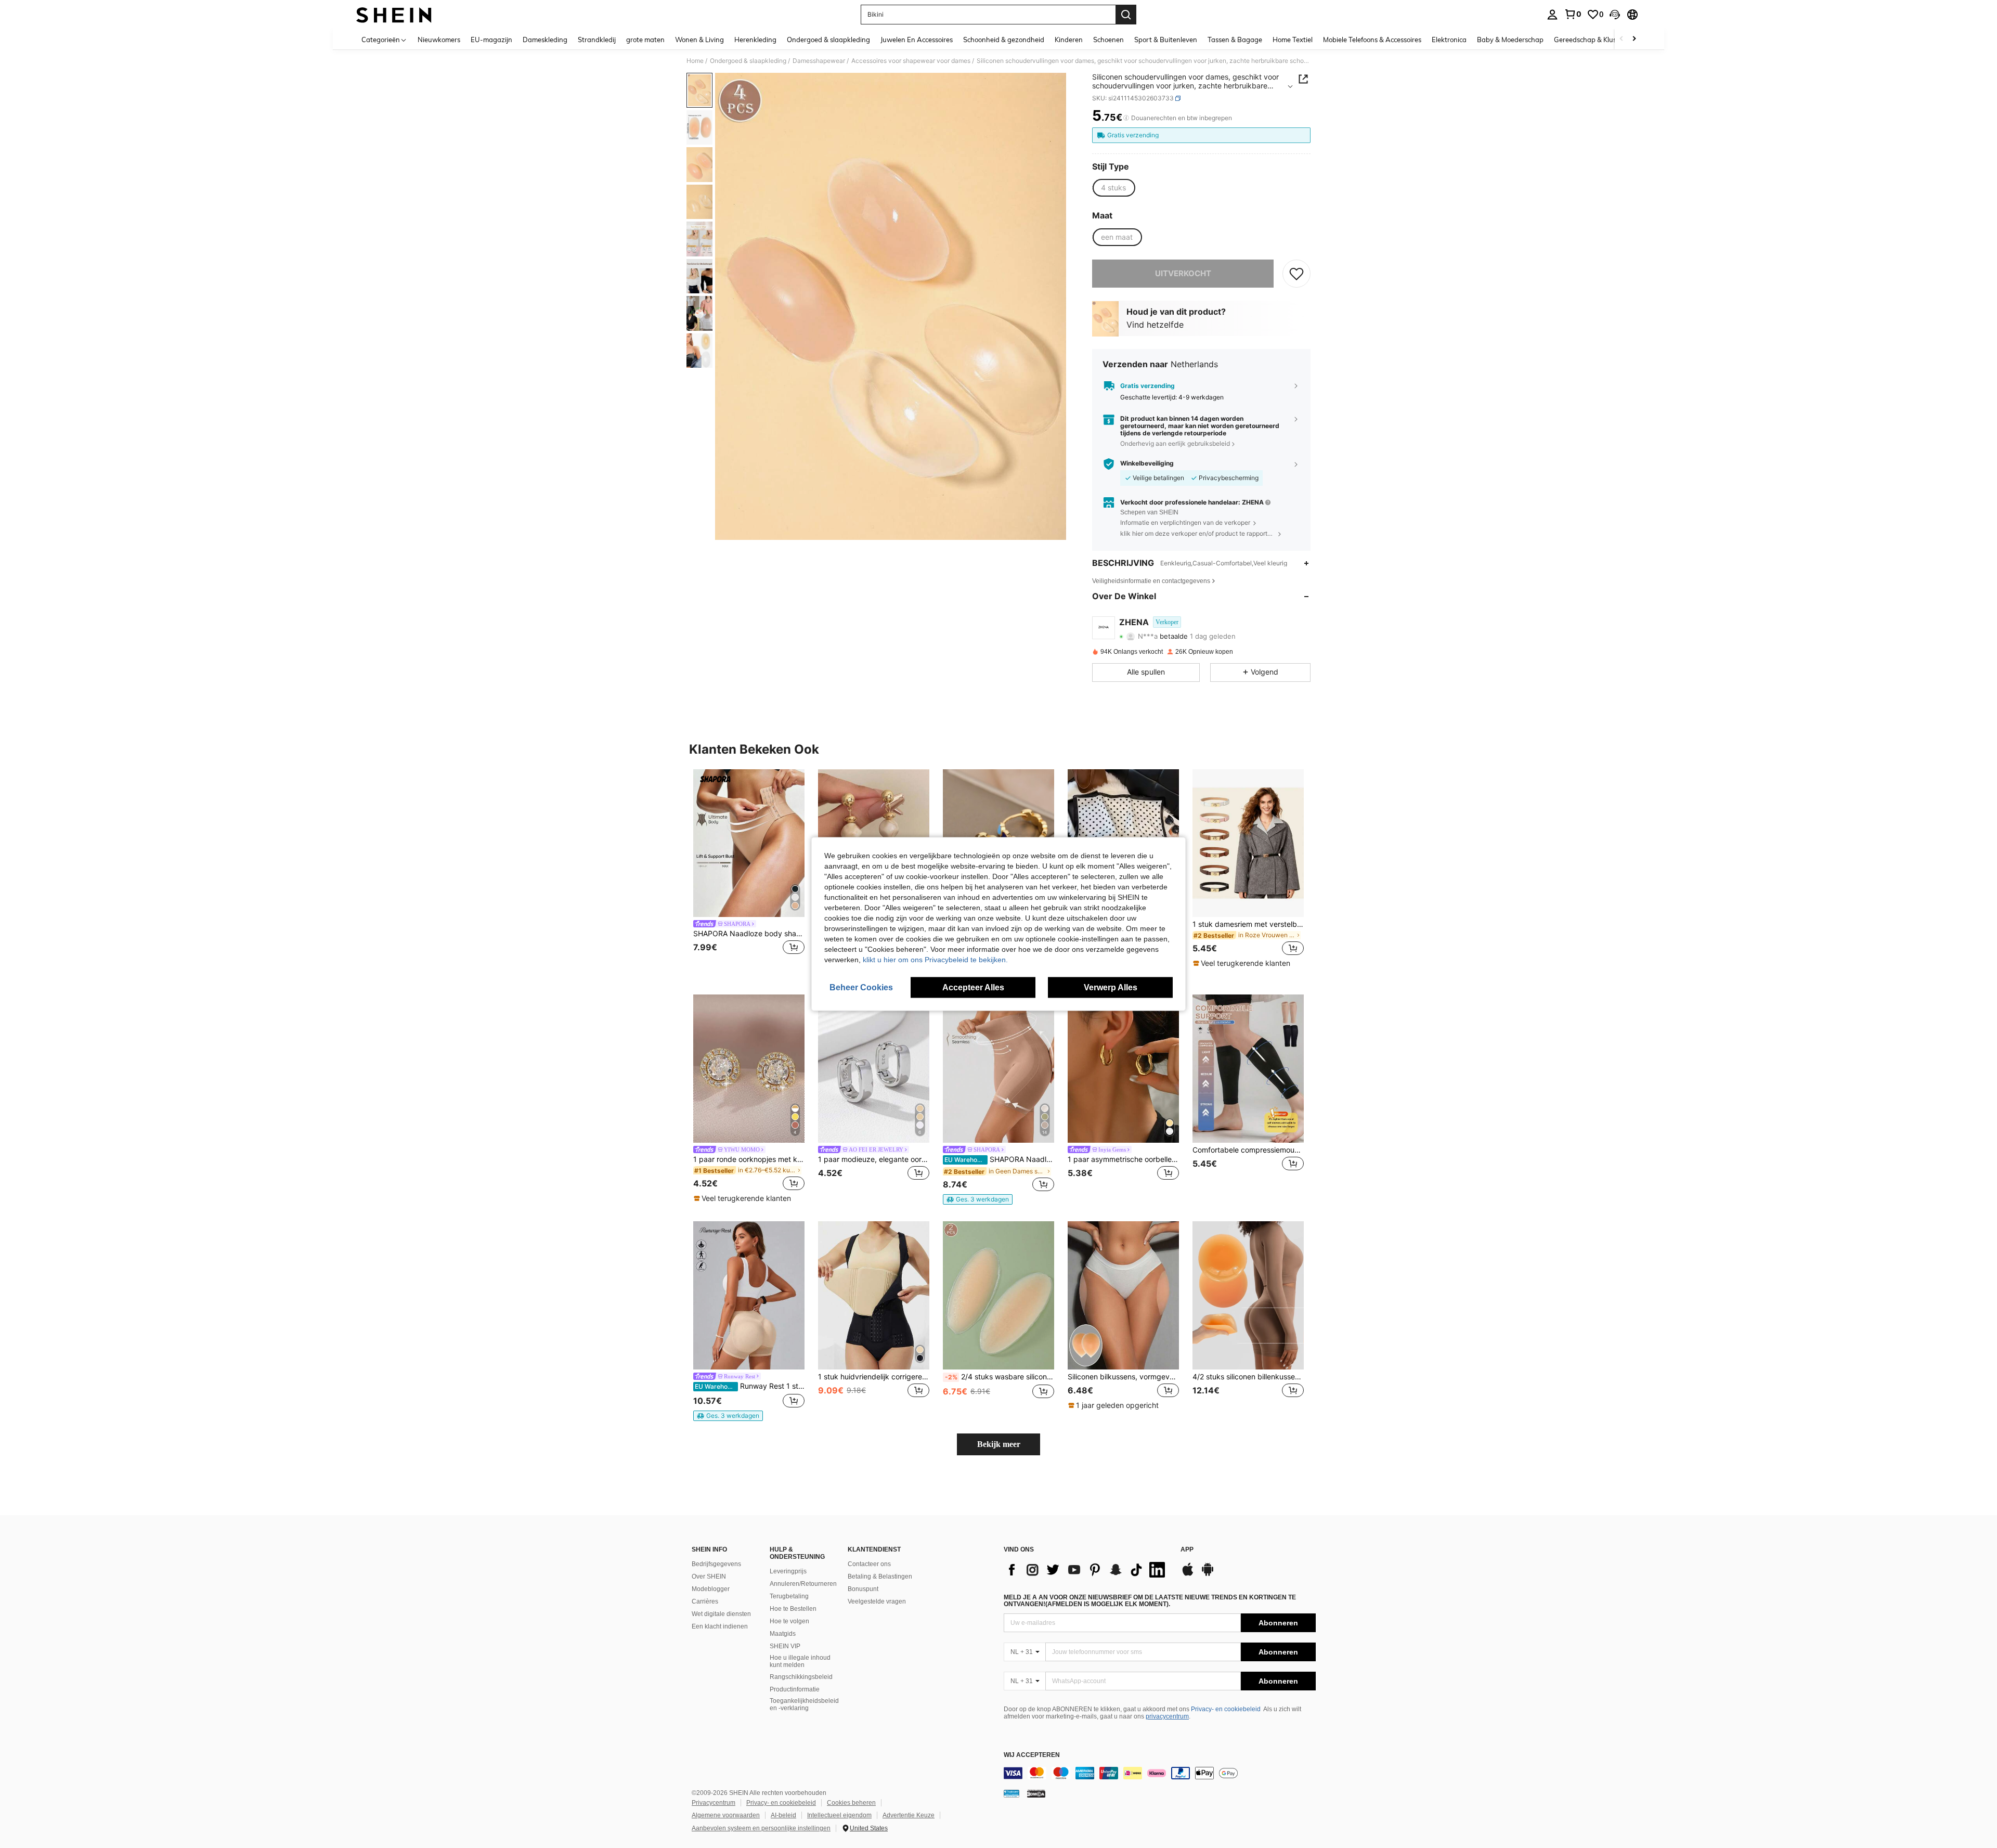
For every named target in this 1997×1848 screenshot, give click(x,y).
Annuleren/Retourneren (803, 1584)
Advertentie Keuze (909, 1815)
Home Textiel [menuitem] (1293, 40)
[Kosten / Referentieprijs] (1126, 118)
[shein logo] (394, 15)
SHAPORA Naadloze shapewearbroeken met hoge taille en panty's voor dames (999, 1159)
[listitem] (749, 869)
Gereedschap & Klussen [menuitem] (1591, 40)
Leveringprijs (788, 1571)
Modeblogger (711, 1589)
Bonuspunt (863, 1589)
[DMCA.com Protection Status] (1036, 1793)
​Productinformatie (795, 1689)
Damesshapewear (819, 61)
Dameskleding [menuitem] (545, 40)
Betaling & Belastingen (880, 1576)
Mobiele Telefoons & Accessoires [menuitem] (1372, 40)
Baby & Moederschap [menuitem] (1510, 40)
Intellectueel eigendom (839, 1815)
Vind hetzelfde (1155, 325)
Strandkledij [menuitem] (597, 40)
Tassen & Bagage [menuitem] (1235, 40)
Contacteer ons (869, 1564)
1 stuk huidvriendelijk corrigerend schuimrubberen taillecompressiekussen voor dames (874, 1377)
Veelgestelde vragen (877, 1601)
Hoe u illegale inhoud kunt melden (800, 1661)
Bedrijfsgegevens (716, 1564)
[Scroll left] (1622, 39)
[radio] (1113, 188)
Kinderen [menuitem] (1069, 40)
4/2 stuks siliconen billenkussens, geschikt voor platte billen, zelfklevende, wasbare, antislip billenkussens (1248, 1377)
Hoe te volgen (789, 1621)
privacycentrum (1167, 1716)
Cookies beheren (851, 1803)
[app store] (1188, 1574)
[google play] (1208, 1574)
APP (1187, 1550)
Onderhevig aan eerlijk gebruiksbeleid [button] (1175, 443)
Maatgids (783, 1634)
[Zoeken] (1126, 15)
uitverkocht (1183, 273)
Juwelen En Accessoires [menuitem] (917, 40)
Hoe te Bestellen (793, 1609)
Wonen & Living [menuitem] (699, 40)
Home (695, 61)
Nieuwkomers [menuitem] (439, 40)
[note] (1243, 963)
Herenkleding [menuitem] (755, 40)
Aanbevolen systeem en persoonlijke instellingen (761, 1828)
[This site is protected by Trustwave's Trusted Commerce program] (1012, 1793)
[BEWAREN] (1296, 274)
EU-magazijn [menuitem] (491, 40)
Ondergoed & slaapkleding (748, 61)
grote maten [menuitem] (645, 40)
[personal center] (1552, 15)
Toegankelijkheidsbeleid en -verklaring (804, 1704)
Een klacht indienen (720, 1626)
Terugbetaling (789, 1596)
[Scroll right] (1634, 39)
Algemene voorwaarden (726, 1815)
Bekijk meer (999, 1444)
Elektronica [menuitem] (1449, 40)
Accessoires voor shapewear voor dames (911, 61)
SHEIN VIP (785, 1646)
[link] (1573, 14)
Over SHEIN (709, 1576)
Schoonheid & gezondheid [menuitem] (1004, 40)
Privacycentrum (714, 1803)
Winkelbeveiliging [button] (1147, 463)
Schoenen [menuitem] (1108, 40)
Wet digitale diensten (721, 1614)
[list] (1087, 1570)
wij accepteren (1032, 1755)
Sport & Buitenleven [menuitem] (1166, 40)
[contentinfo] (1160, 1773)
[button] (1615, 15)
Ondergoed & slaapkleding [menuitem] (828, 40)
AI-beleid (783, 1815)
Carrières (705, 1601)
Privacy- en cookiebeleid (1226, 1709)
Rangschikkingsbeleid (801, 1677)
